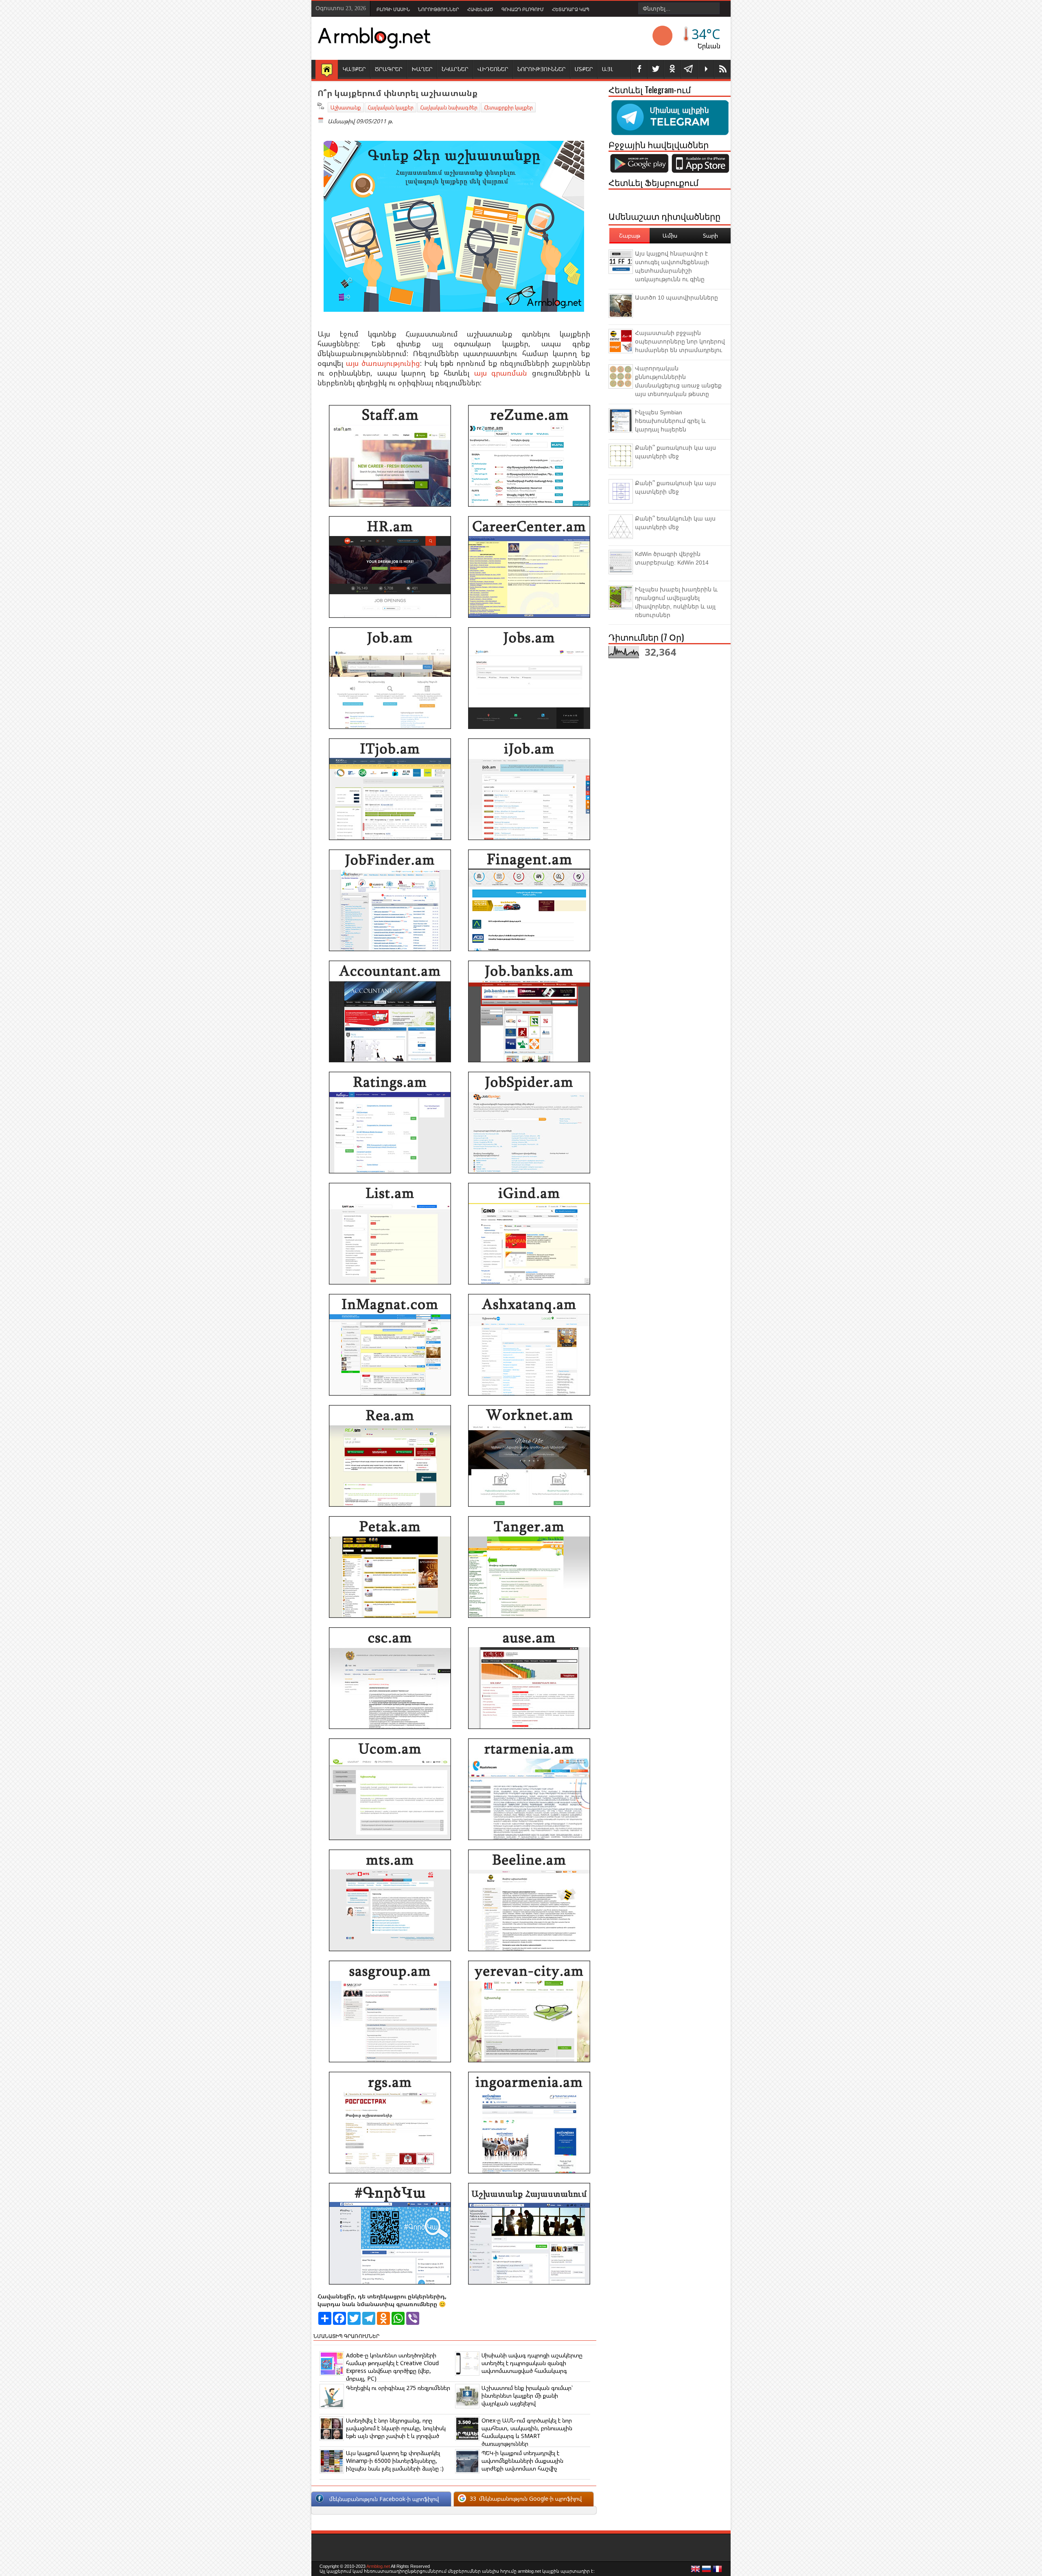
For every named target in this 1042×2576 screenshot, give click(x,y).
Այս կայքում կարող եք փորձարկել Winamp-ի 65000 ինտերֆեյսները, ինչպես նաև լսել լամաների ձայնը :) (395, 2461)
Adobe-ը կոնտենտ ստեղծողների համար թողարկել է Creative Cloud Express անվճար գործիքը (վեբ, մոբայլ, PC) (392, 2367)
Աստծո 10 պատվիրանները (676, 298)
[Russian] (707, 2571)
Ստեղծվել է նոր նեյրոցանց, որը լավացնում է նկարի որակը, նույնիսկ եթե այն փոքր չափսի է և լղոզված (396, 2428)
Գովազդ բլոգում (523, 9)
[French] (718, 2571)
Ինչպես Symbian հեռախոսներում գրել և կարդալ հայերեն (670, 421)
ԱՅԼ (607, 69)
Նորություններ (439, 9)
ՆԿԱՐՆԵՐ (455, 69)
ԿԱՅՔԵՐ (354, 69)
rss (722, 69)
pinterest (672, 69)
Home (327, 70)
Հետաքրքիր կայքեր (508, 107)
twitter (656, 69)
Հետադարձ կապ (571, 9)
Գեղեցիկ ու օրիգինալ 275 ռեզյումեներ (398, 2388)
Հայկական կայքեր (391, 107)
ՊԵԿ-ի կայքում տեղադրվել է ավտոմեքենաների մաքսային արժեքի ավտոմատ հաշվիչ (522, 2461)
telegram (689, 69)
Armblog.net (378, 2566)
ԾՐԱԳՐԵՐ (389, 69)
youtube (706, 69)
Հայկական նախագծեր (449, 107)
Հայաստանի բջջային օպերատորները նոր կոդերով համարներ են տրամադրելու (680, 341)
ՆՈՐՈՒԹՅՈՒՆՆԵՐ (542, 69)
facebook (639, 69)
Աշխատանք (346, 107)
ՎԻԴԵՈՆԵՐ (493, 69)
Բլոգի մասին (393, 9)
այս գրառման (501, 373)
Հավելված (480, 9)
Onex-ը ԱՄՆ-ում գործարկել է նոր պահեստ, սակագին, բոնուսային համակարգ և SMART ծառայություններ (527, 2432)
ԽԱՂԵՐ (422, 69)
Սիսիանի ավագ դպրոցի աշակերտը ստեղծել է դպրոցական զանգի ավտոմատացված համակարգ (532, 2363)
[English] (696, 2571)
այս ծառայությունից (383, 363)
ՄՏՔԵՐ (584, 69)
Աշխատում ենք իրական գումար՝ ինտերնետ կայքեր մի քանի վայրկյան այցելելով (527, 2395)
